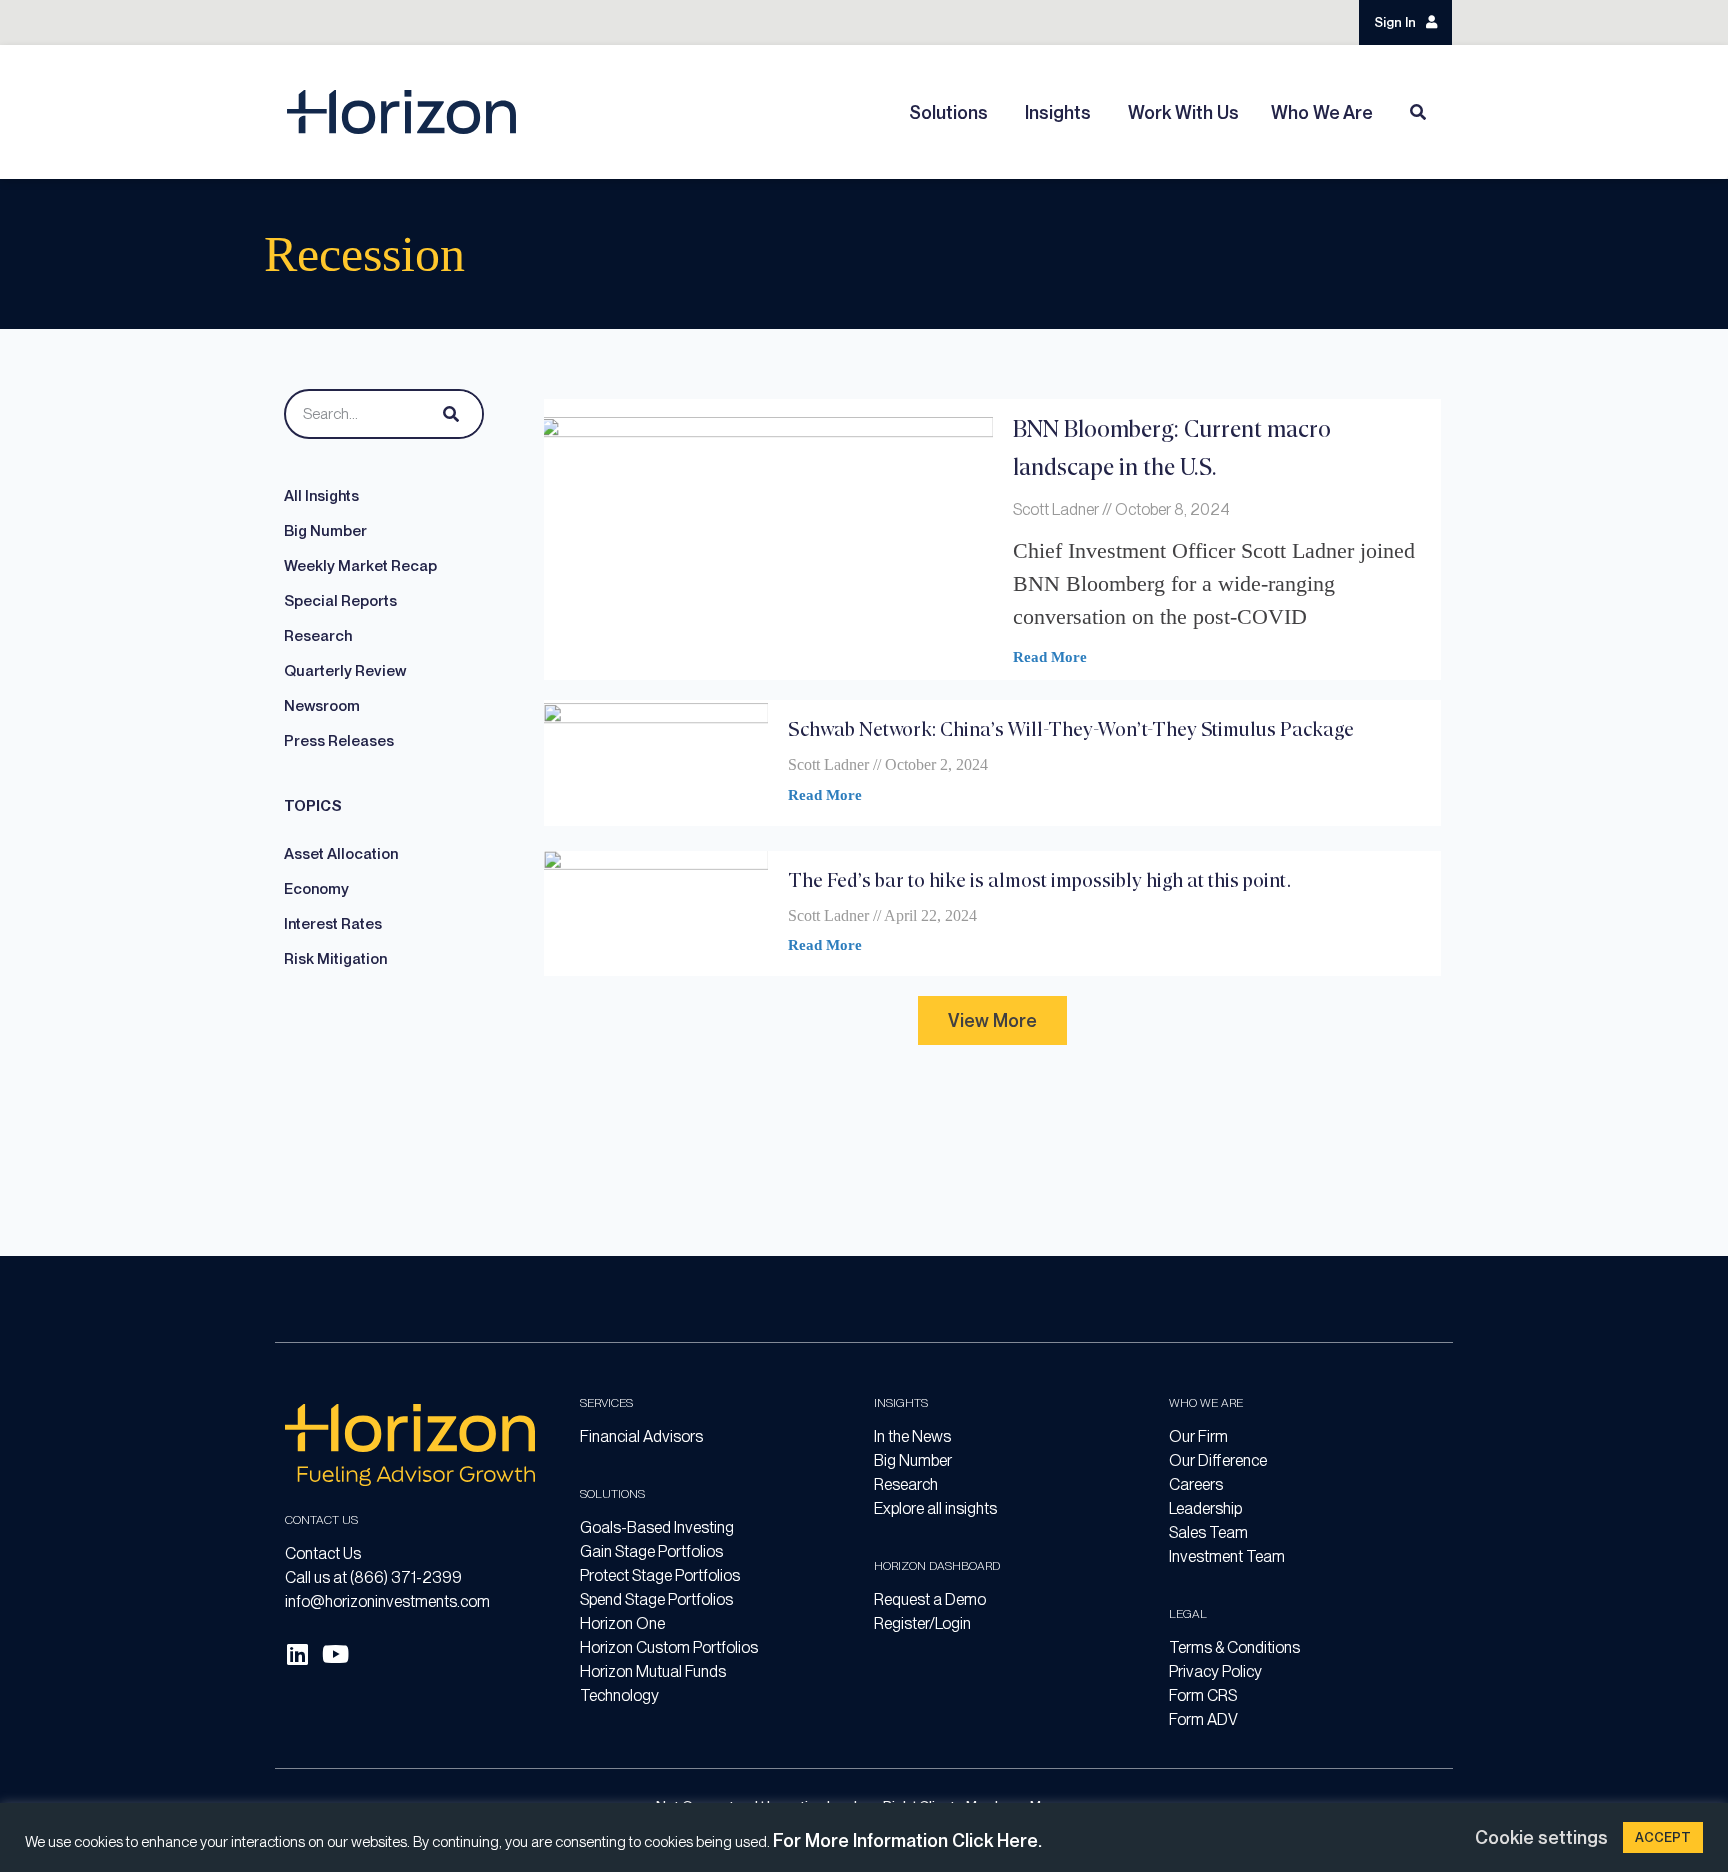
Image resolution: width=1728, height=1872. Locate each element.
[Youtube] (335, 1654)
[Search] (447, 414)
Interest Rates (333, 924)
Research (318, 636)
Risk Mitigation (335, 959)
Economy (316, 889)
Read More (1050, 657)
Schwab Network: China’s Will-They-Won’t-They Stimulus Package (1071, 728)
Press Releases (339, 741)
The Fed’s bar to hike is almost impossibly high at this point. (1039, 879)
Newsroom (322, 706)
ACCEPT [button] (1663, 1837)
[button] (992, 1020)
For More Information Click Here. (907, 1840)
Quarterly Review (345, 671)
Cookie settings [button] (1541, 1837)
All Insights (321, 496)
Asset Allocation (341, 854)
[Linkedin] (297, 1654)
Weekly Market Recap (360, 566)
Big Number (325, 531)
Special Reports (340, 601)
